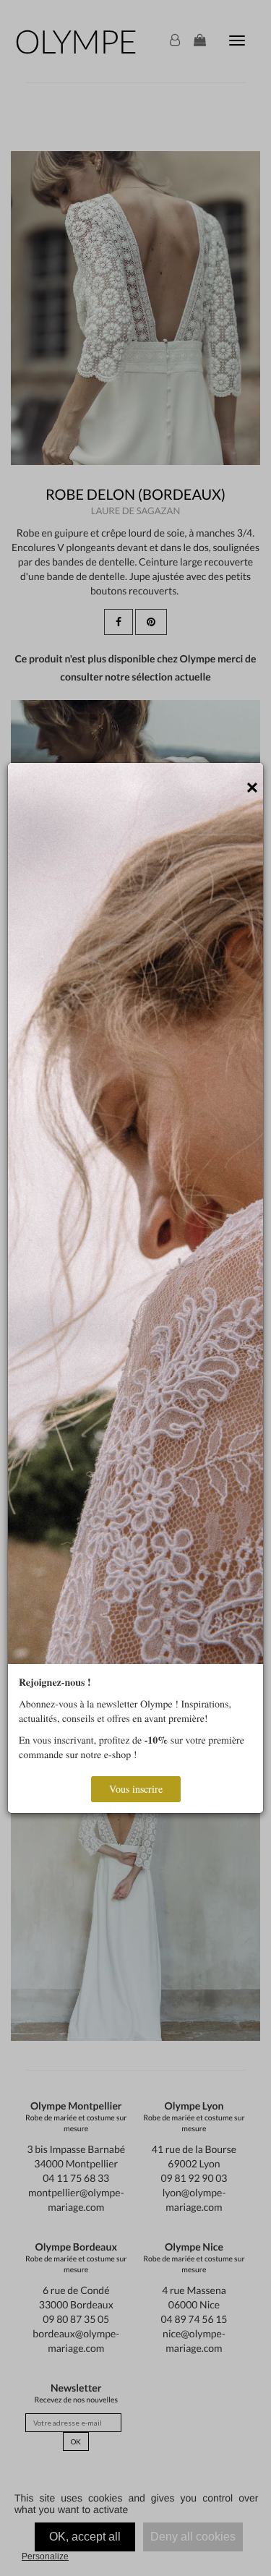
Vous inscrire (136, 1789)
